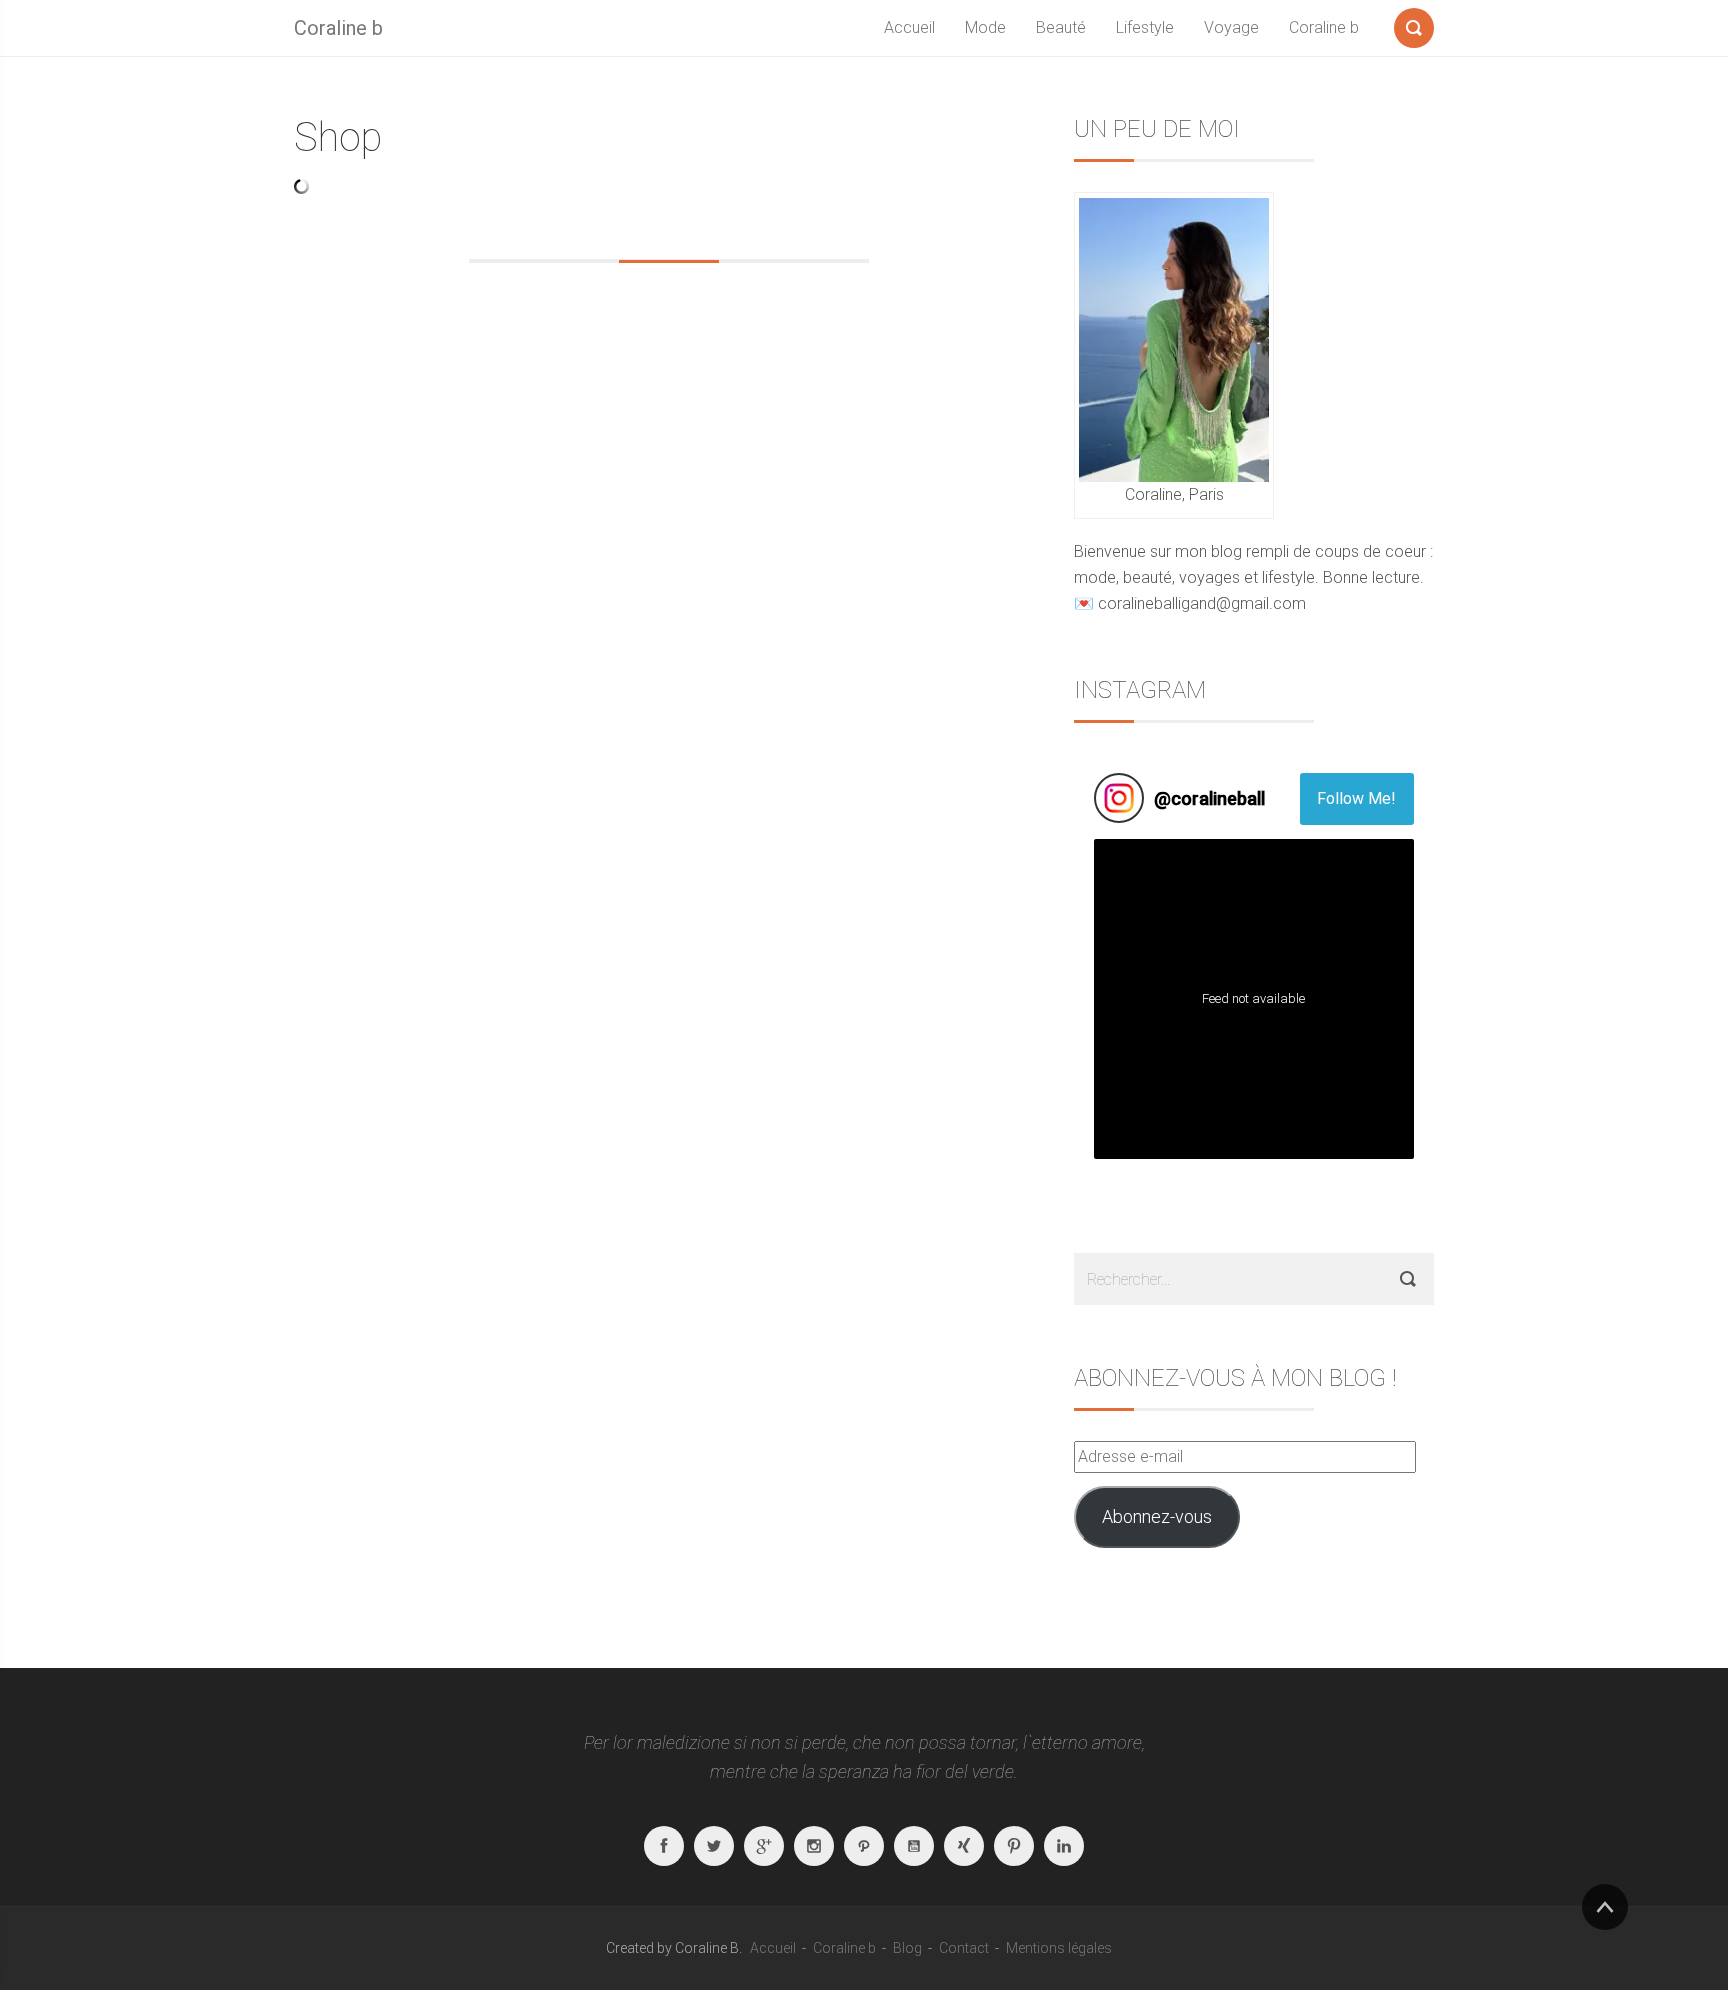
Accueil (909, 27)
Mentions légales (1059, 1948)
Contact (964, 1948)
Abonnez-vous (1157, 1516)
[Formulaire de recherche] (1414, 24)
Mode (985, 27)
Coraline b (338, 28)
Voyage (1231, 27)
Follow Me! (1356, 798)
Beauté (1061, 27)
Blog (907, 1948)
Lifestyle (1145, 27)
